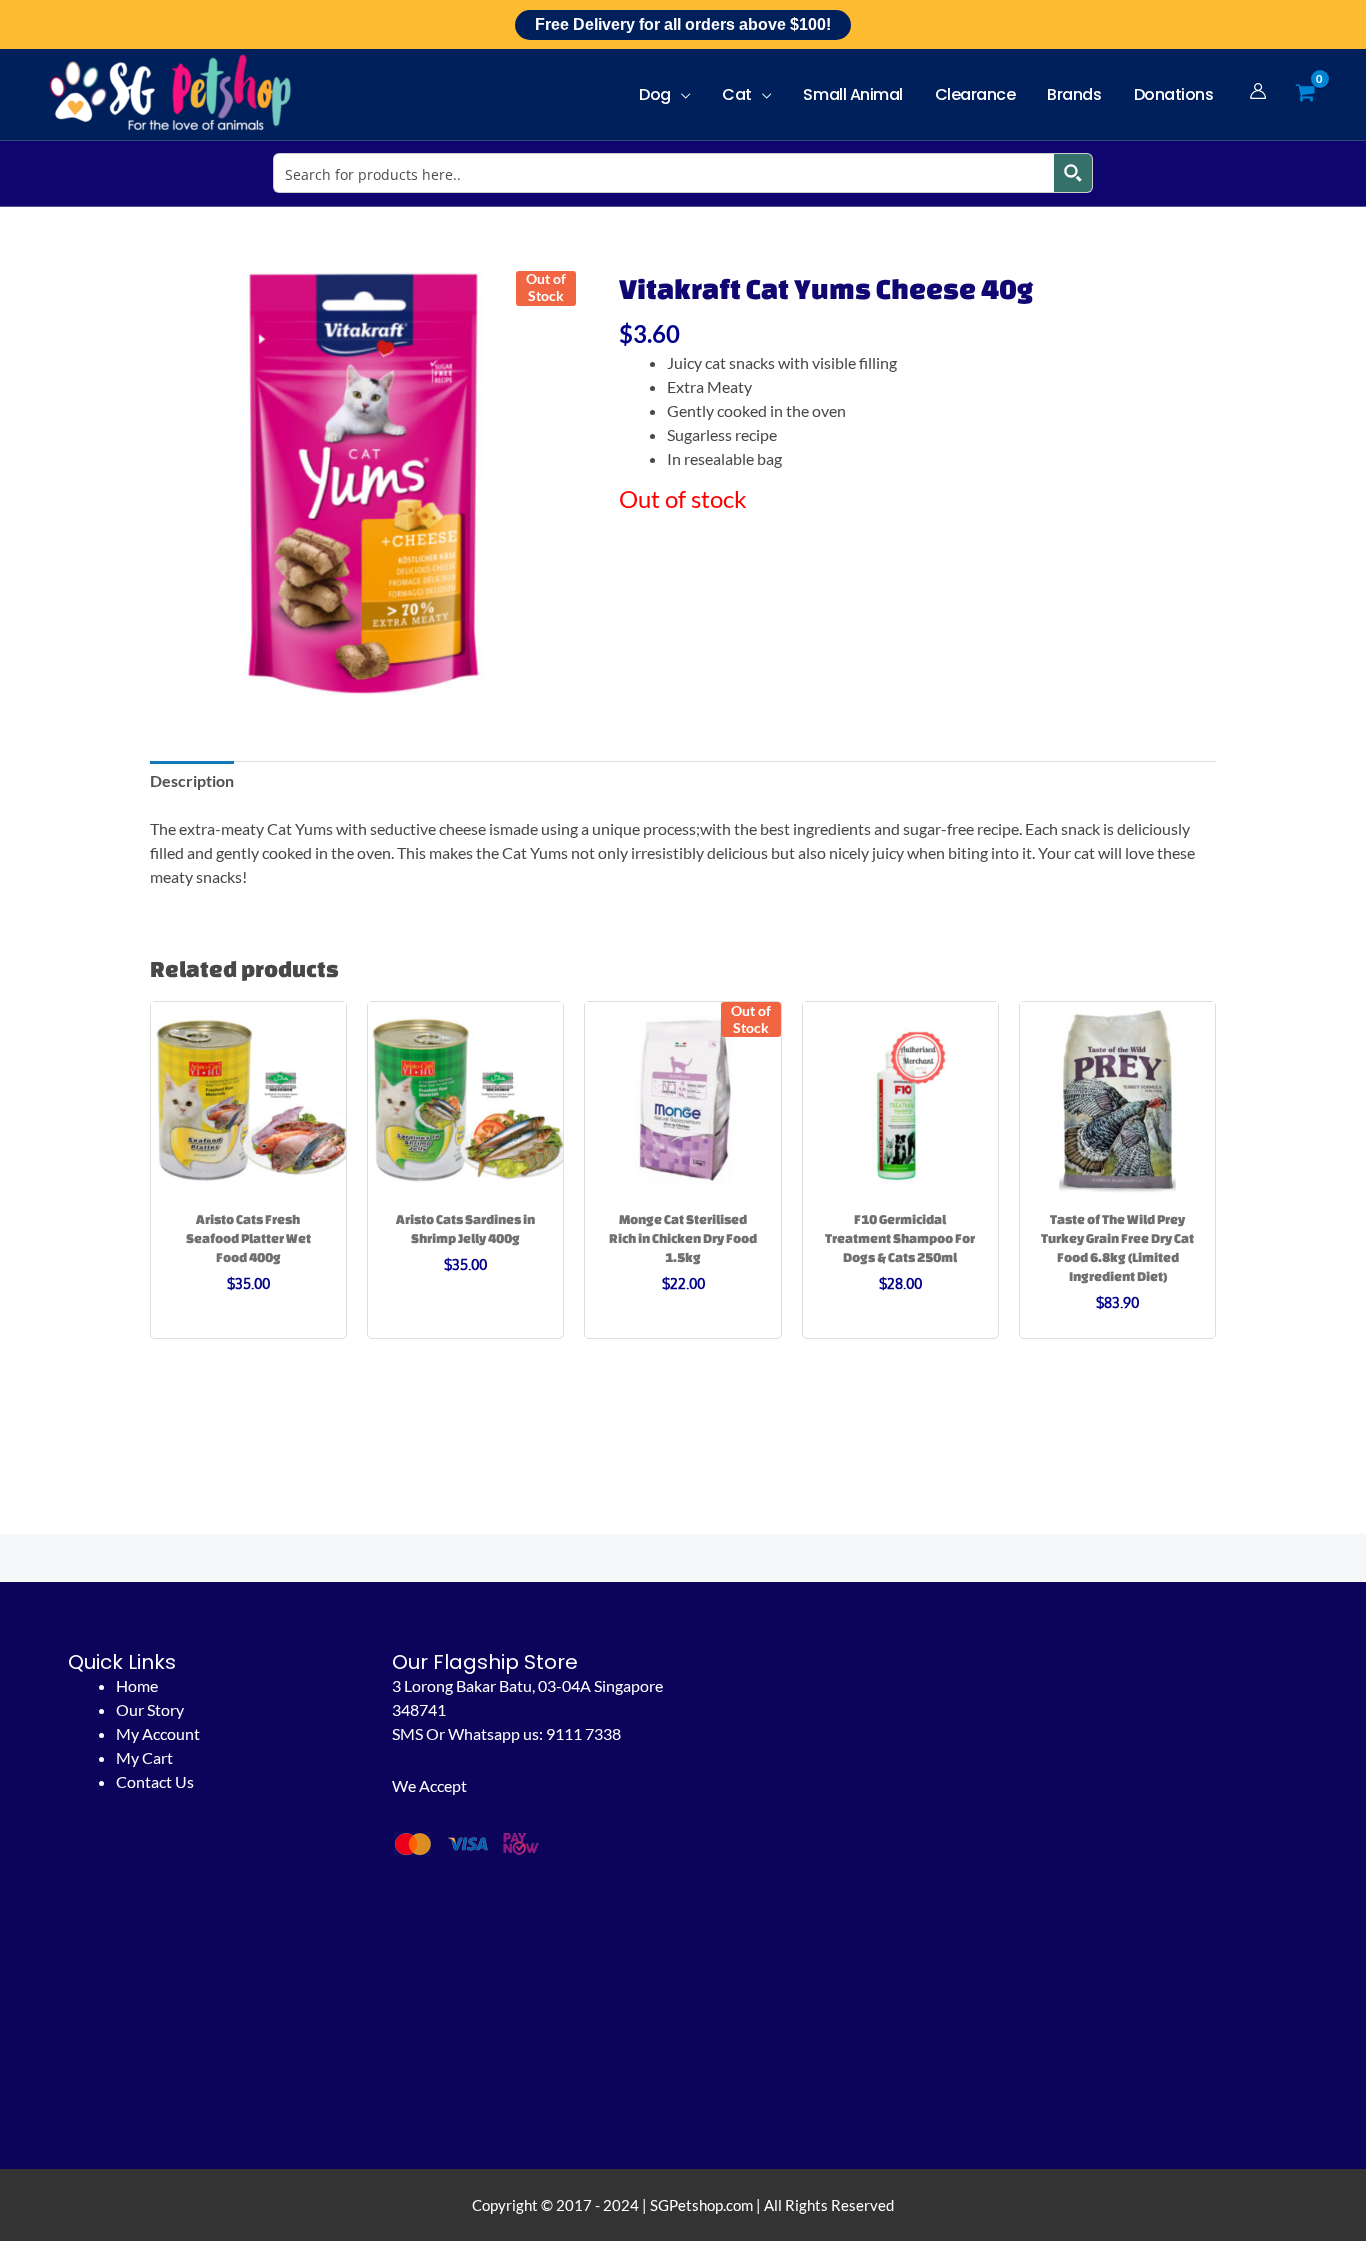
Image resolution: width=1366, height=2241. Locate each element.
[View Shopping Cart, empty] (1305, 93)
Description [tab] (192, 780)
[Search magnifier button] (1073, 173)
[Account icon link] (1258, 91)
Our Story (150, 1709)
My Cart (144, 1757)
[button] (681, 94)
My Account (158, 1733)
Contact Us (155, 1781)
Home (137, 1685)
